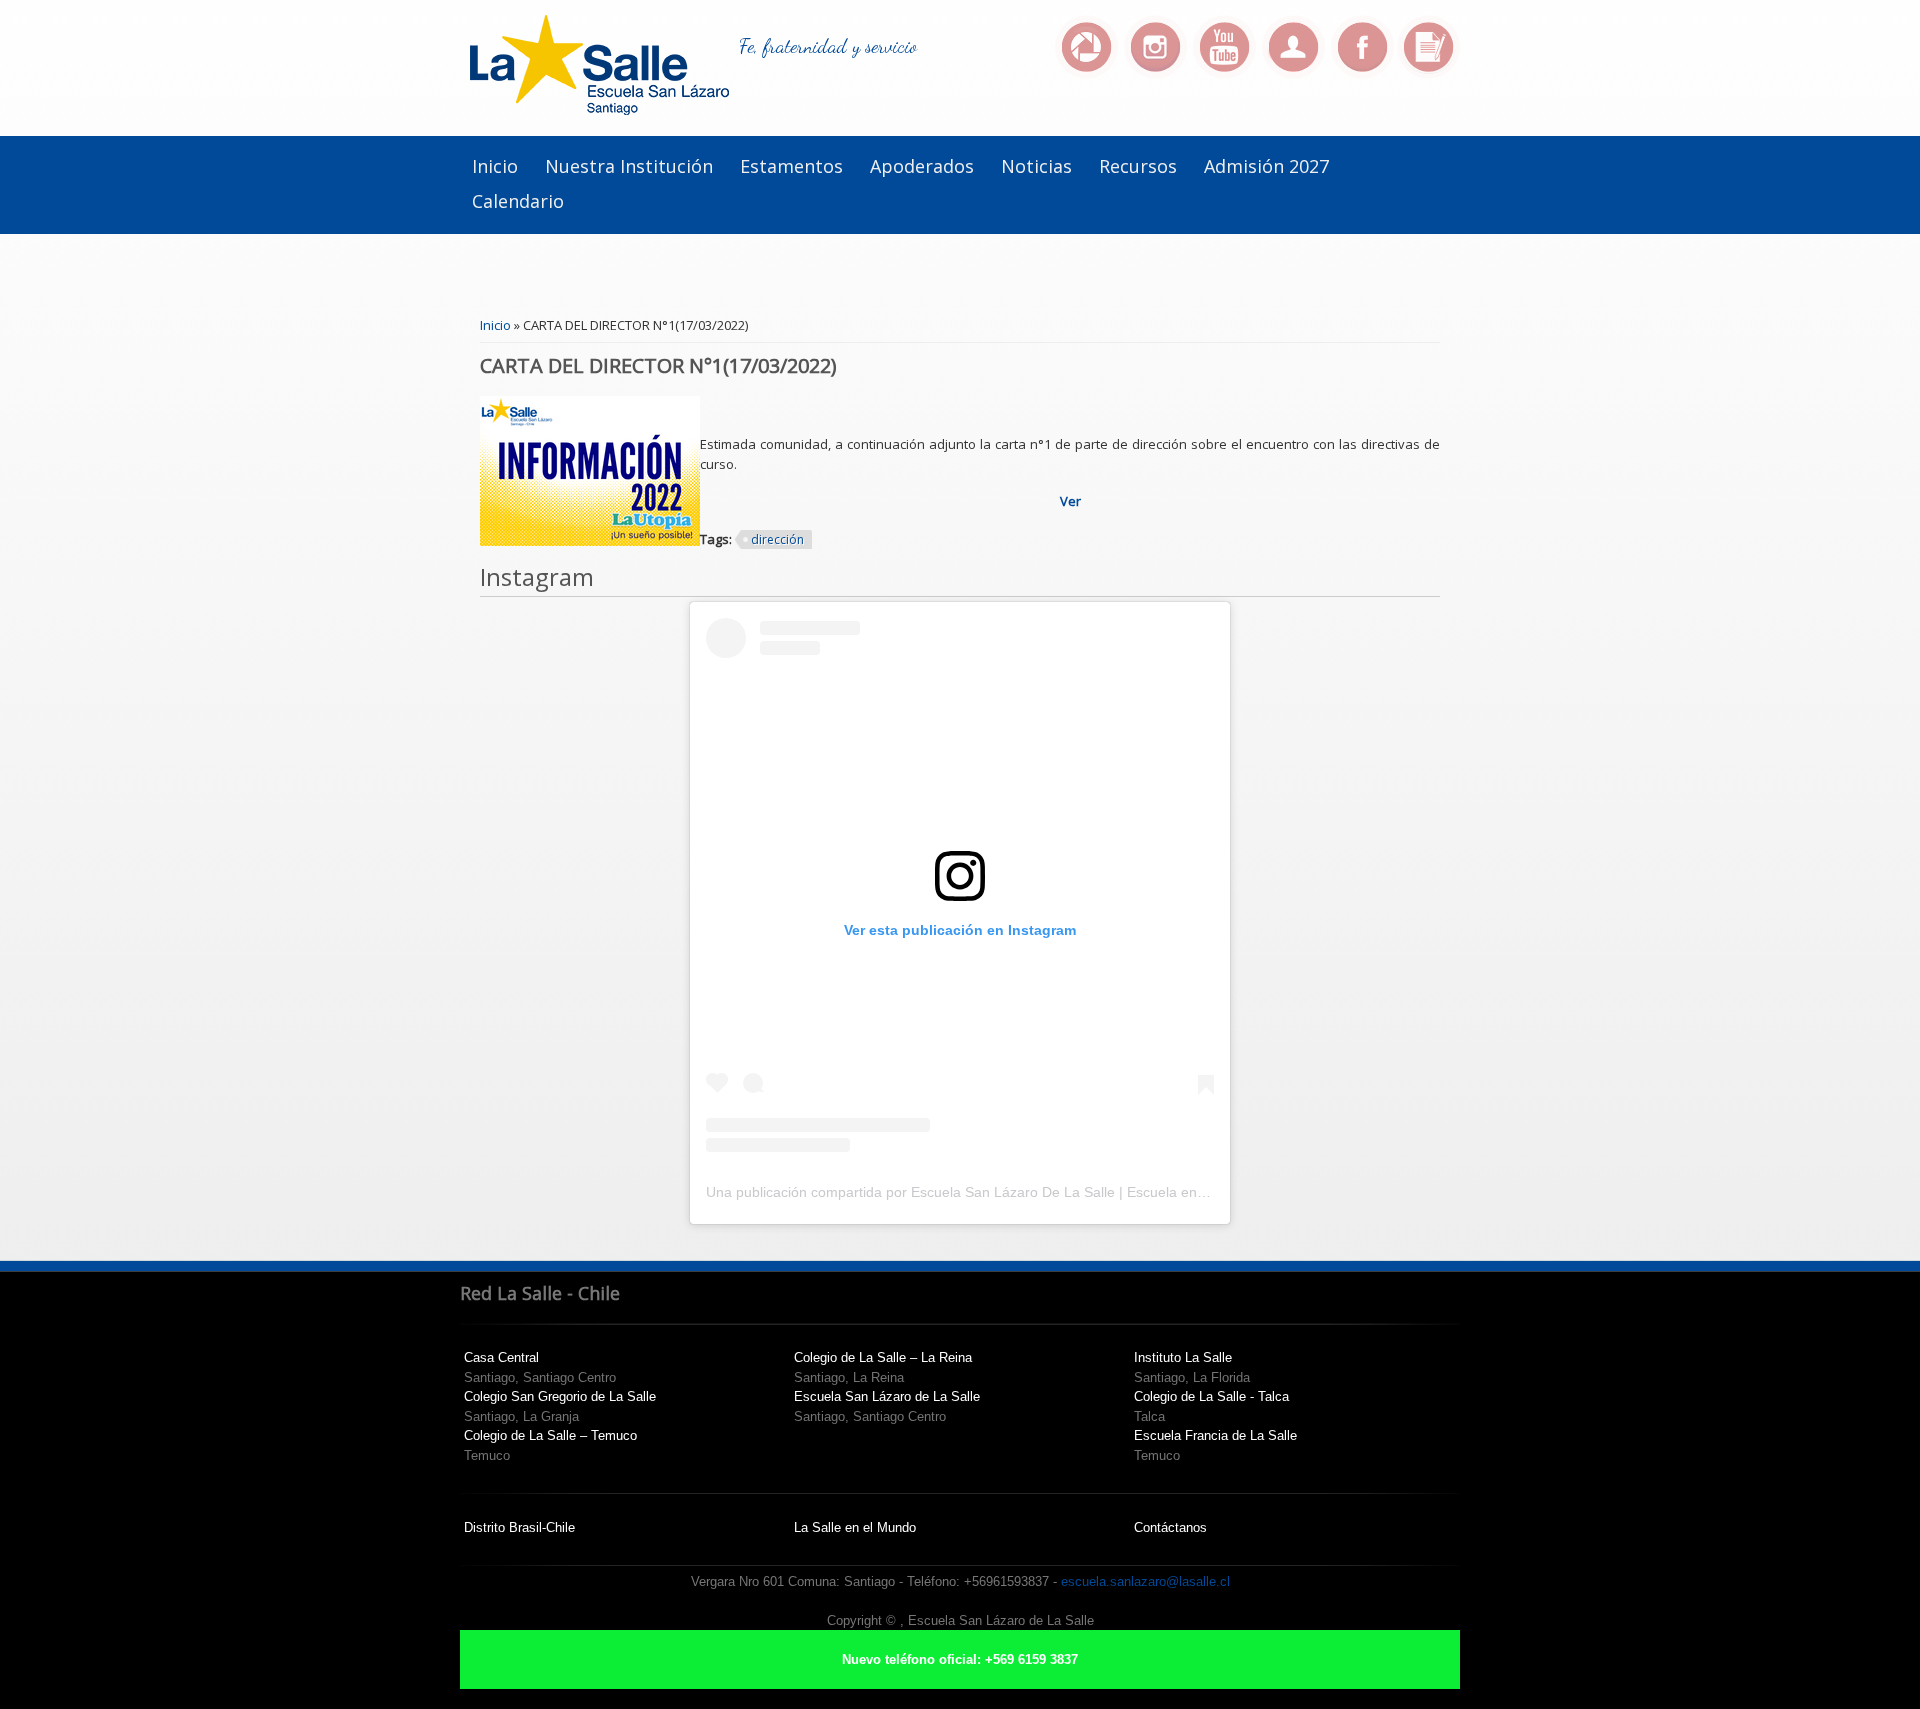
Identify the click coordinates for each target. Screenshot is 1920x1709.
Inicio (495, 166)
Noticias (1036, 166)
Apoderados (922, 166)
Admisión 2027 (1266, 166)
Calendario (518, 201)
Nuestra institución (629, 166)
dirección (777, 539)
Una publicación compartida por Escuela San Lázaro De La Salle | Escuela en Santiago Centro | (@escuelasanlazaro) (1078, 1192)
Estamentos (791, 166)
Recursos (1138, 166)
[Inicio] (599, 110)
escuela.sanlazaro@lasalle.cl (1145, 1581)
